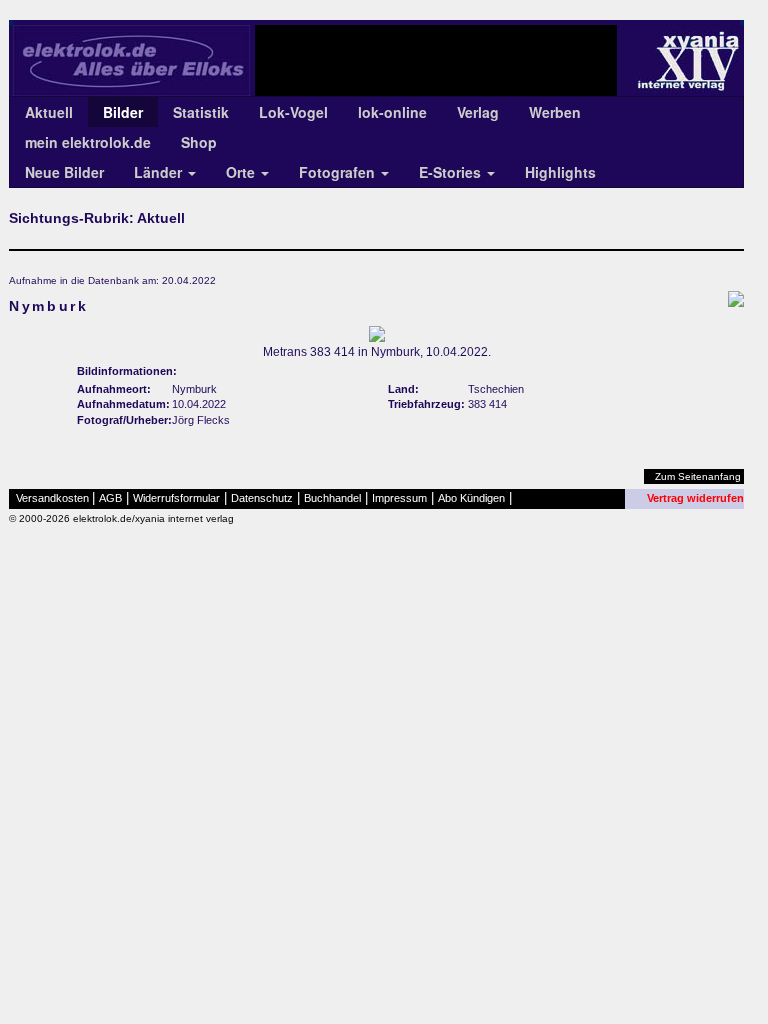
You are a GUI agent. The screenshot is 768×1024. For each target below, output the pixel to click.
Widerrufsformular (176, 498)
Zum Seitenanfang (698, 476)
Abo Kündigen (471, 498)
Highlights (560, 172)
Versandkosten (52, 498)
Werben (555, 112)
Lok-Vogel (293, 112)
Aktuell (49, 112)
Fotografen (339, 172)
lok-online (392, 112)
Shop (199, 142)
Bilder (123, 112)
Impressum (399, 498)
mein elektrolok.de (88, 142)
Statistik (201, 112)
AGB (110, 498)
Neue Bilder (64, 172)
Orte (242, 172)
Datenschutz (262, 498)
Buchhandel (332, 498)
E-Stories (452, 172)
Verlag (478, 112)
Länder (160, 172)
